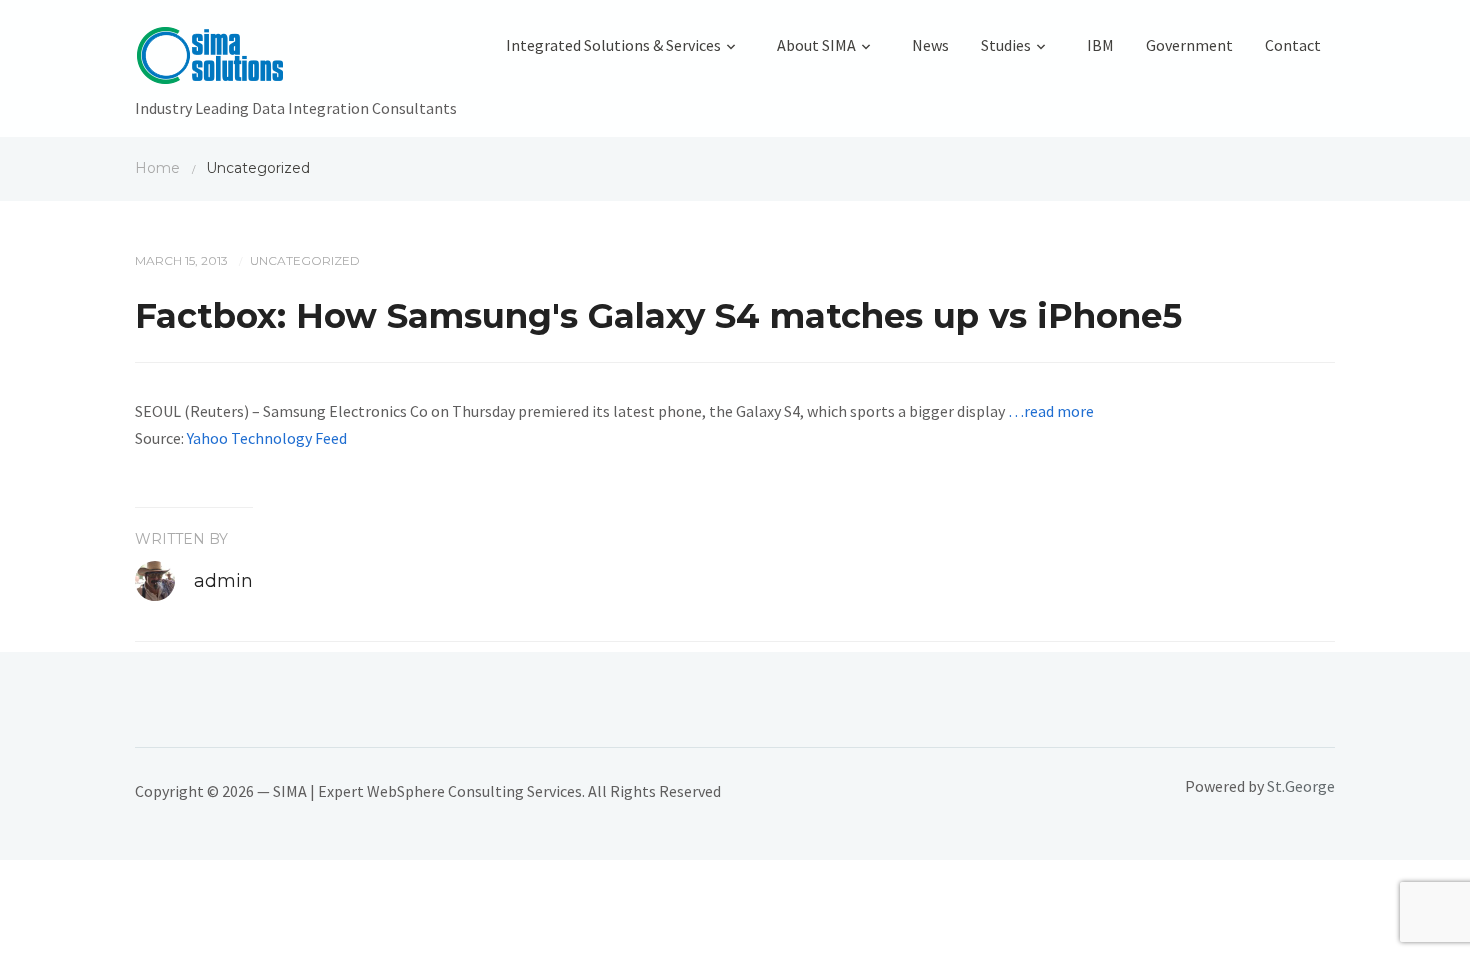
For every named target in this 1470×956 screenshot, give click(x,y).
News (930, 45)
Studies (1006, 45)
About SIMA (816, 45)
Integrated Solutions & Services (613, 45)
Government (1189, 45)
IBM (1100, 45)
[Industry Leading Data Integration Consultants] (296, 60)
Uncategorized (305, 260)
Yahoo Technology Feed (267, 438)
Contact (1293, 45)
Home (157, 168)
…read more (1051, 411)
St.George (1301, 786)
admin (223, 581)
